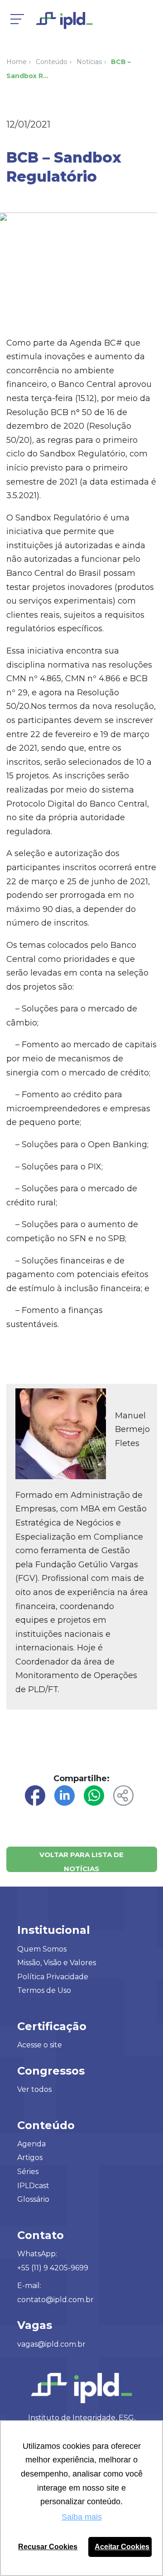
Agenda (31, 2144)
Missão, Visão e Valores (57, 1963)
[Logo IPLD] (72, 23)
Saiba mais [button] (82, 2517)
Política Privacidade (53, 1977)
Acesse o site (40, 2045)
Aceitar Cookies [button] (122, 2546)
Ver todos (34, 2089)
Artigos (30, 2157)
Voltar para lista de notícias (81, 1861)
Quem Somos (42, 1949)
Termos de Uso (44, 1990)
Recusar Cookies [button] (48, 2546)
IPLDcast (33, 2186)
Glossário (33, 2199)
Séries (28, 2172)
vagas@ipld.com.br (51, 2344)
